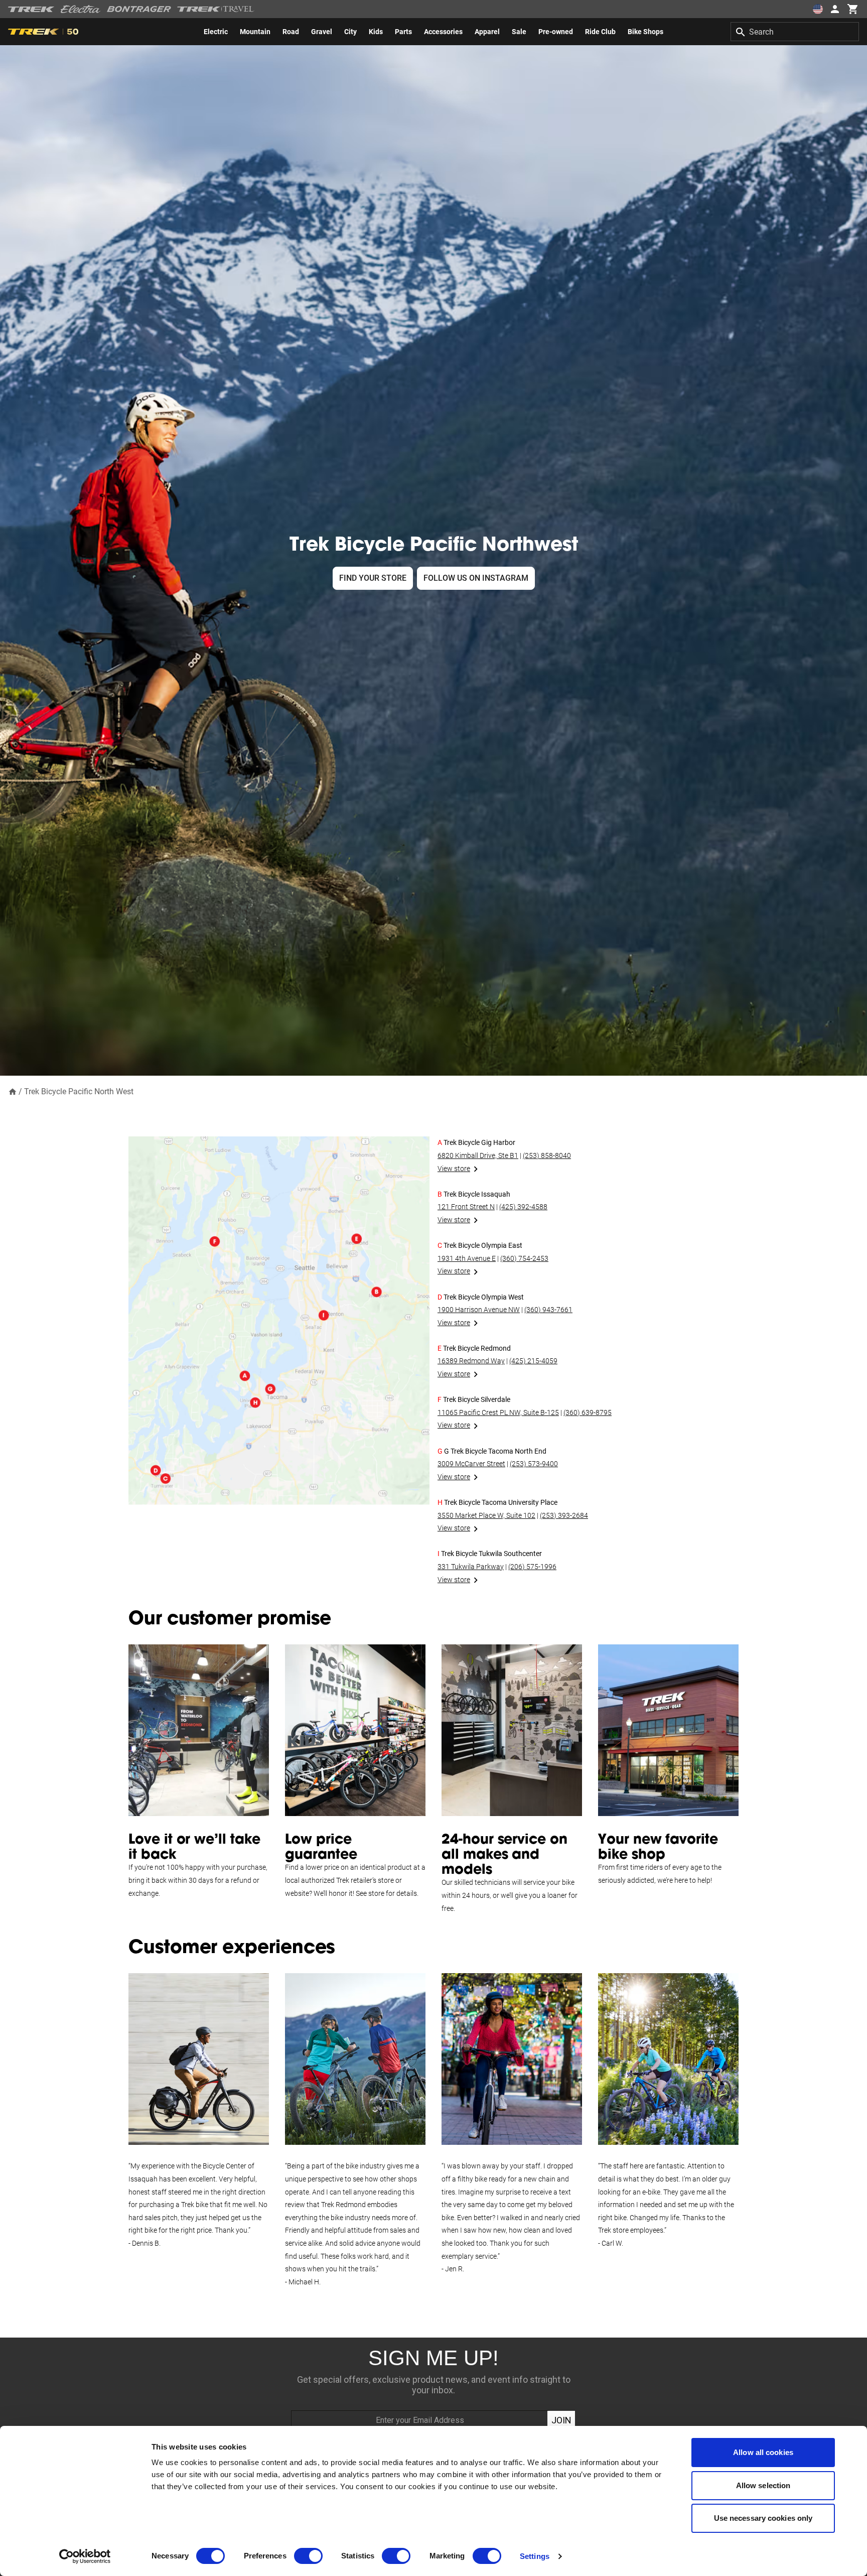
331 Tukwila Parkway (471, 1567)
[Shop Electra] (81, 9)
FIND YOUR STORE (373, 578)
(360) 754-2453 (524, 1258)
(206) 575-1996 (532, 1567)
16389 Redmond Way (471, 1361)
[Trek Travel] (216, 9)
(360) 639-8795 (588, 1412)
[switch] (308, 2556)
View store (454, 1169)
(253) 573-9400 (534, 1464)
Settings (535, 2556)
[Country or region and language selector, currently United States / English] (818, 9)
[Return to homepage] (13, 1091)
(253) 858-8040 (547, 1155)
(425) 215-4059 (533, 1361)
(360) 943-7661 (548, 1310)
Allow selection (763, 2485)
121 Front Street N (466, 1207)
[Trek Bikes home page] (31, 9)
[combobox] (795, 32)
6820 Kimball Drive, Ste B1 (478, 1155)
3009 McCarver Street (471, 1464)
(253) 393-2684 (564, 1515)
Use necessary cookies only (763, 2518)
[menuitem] (216, 32)
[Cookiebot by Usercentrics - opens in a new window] (85, 2556)
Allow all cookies (763, 2452)
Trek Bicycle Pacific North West (79, 1091)
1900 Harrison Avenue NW (479, 1310)
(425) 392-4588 (523, 1207)
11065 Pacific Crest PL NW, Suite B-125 (498, 1412)
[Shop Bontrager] (139, 9)
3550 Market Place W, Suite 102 (486, 1515)
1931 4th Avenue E (467, 1258)
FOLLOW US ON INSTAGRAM (476, 578)
